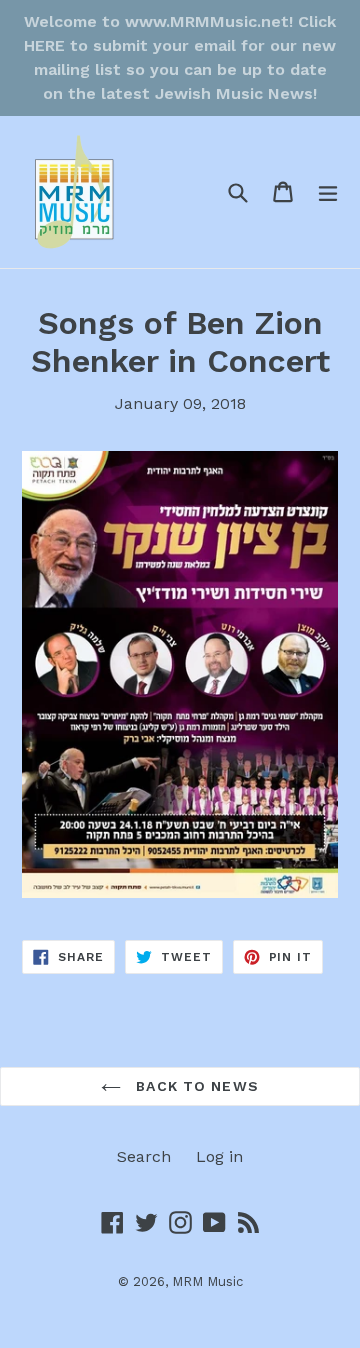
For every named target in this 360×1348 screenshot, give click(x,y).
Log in (219, 1156)
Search (144, 1156)
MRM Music (207, 1281)
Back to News (195, 1086)
